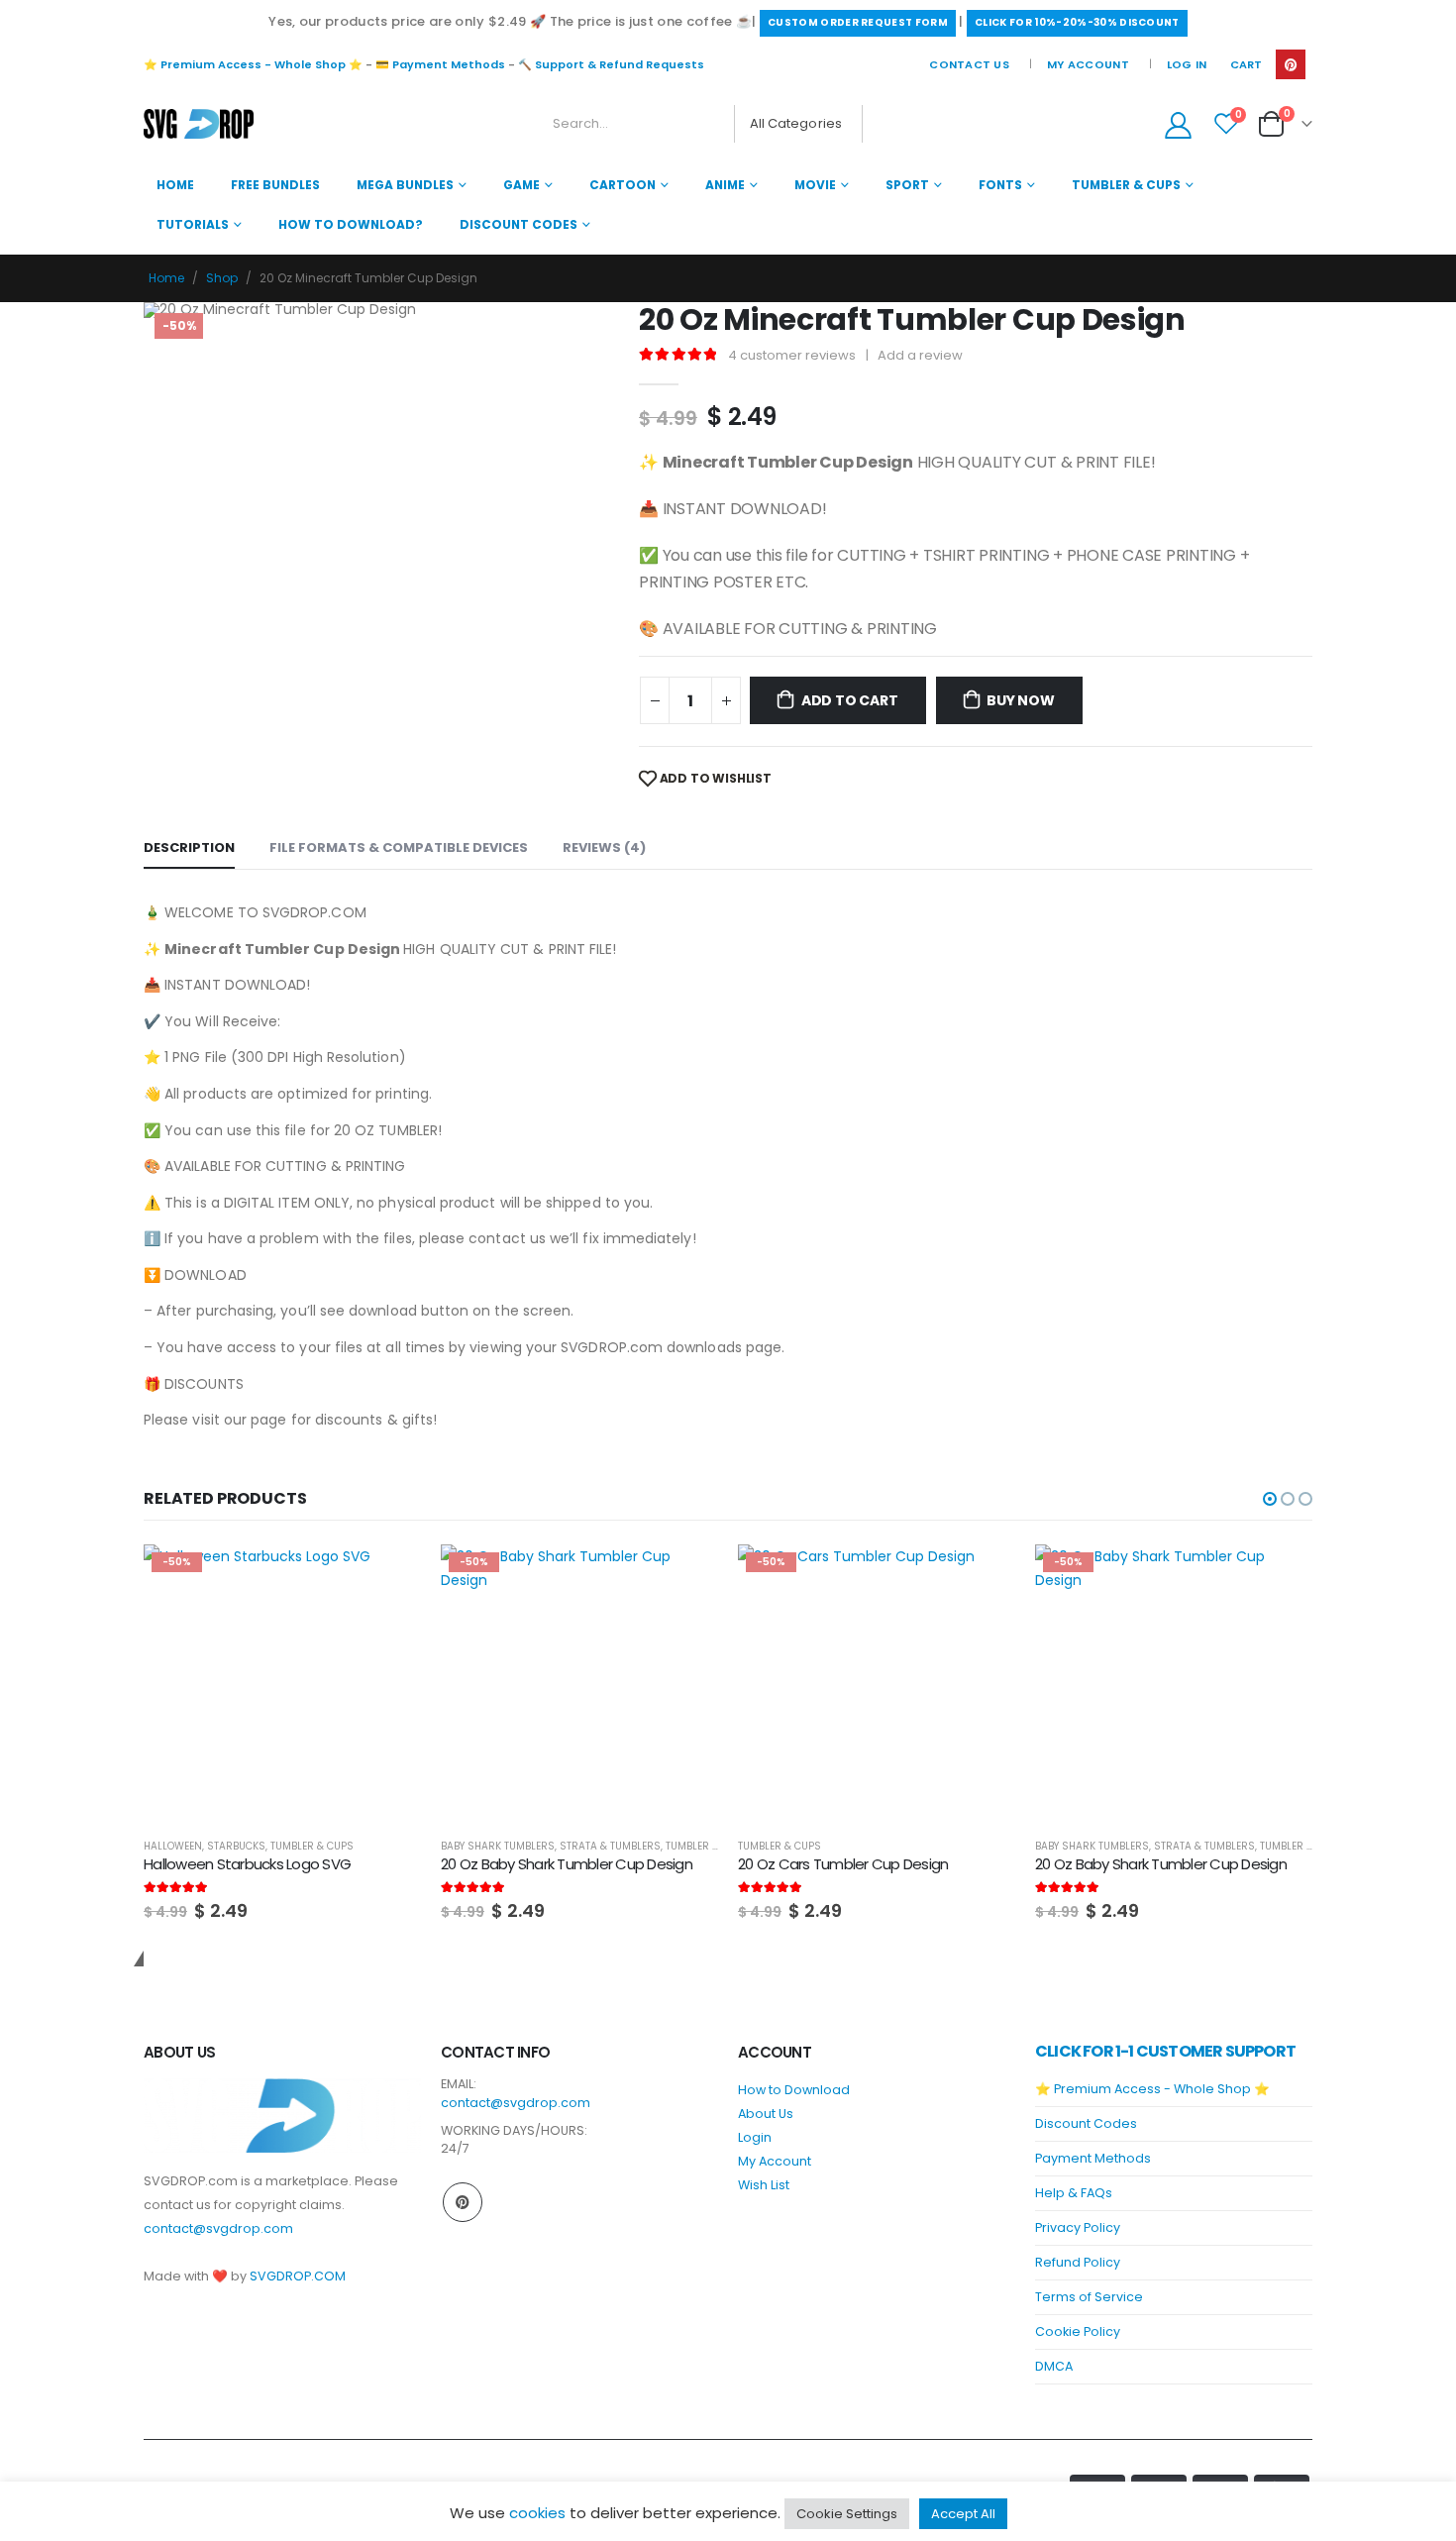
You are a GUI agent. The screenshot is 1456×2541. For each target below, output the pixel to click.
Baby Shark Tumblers (498, 1846)
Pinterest (463, 2202)
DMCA (1054, 2366)
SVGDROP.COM (298, 2276)
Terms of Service (1089, 2297)
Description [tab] (189, 847)
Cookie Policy (1078, 2331)
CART (1246, 64)
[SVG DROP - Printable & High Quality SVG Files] (199, 124)
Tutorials (193, 224)
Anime (725, 185)
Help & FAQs (1074, 2193)
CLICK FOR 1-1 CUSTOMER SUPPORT (1165, 2051)
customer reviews (792, 355)
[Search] (890, 124)
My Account (1088, 64)
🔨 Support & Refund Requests (611, 64)
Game (521, 185)
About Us (766, 2114)
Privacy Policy (1078, 2227)
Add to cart (850, 700)
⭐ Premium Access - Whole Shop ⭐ (253, 64)
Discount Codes (519, 224)
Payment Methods (1093, 2158)
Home (175, 185)
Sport (907, 185)
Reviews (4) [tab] (604, 847)
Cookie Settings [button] (847, 2514)
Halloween (173, 1846)
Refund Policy (1078, 2262)
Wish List (764, 2185)
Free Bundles (275, 185)
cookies (537, 2513)
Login (755, 2137)
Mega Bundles (405, 185)
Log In (1187, 64)
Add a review (920, 355)
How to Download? (351, 224)
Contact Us (969, 64)
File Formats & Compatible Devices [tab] (399, 847)
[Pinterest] (1290, 64)
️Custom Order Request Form (858, 22)
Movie (815, 185)
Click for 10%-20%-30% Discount (1077, 22)
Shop (222, 278)
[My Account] (1178, 124)
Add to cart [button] (388, 1577)
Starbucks (236, 1846)
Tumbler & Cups (1126, 185)
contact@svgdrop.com (218, 2228)
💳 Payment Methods (440, 64)
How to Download (794, 2090)
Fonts (1000, 185)
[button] (1270, 1499)
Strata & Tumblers (610, 1846)
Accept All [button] (963, 2514)
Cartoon (623, 185)
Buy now (1021, 700)
